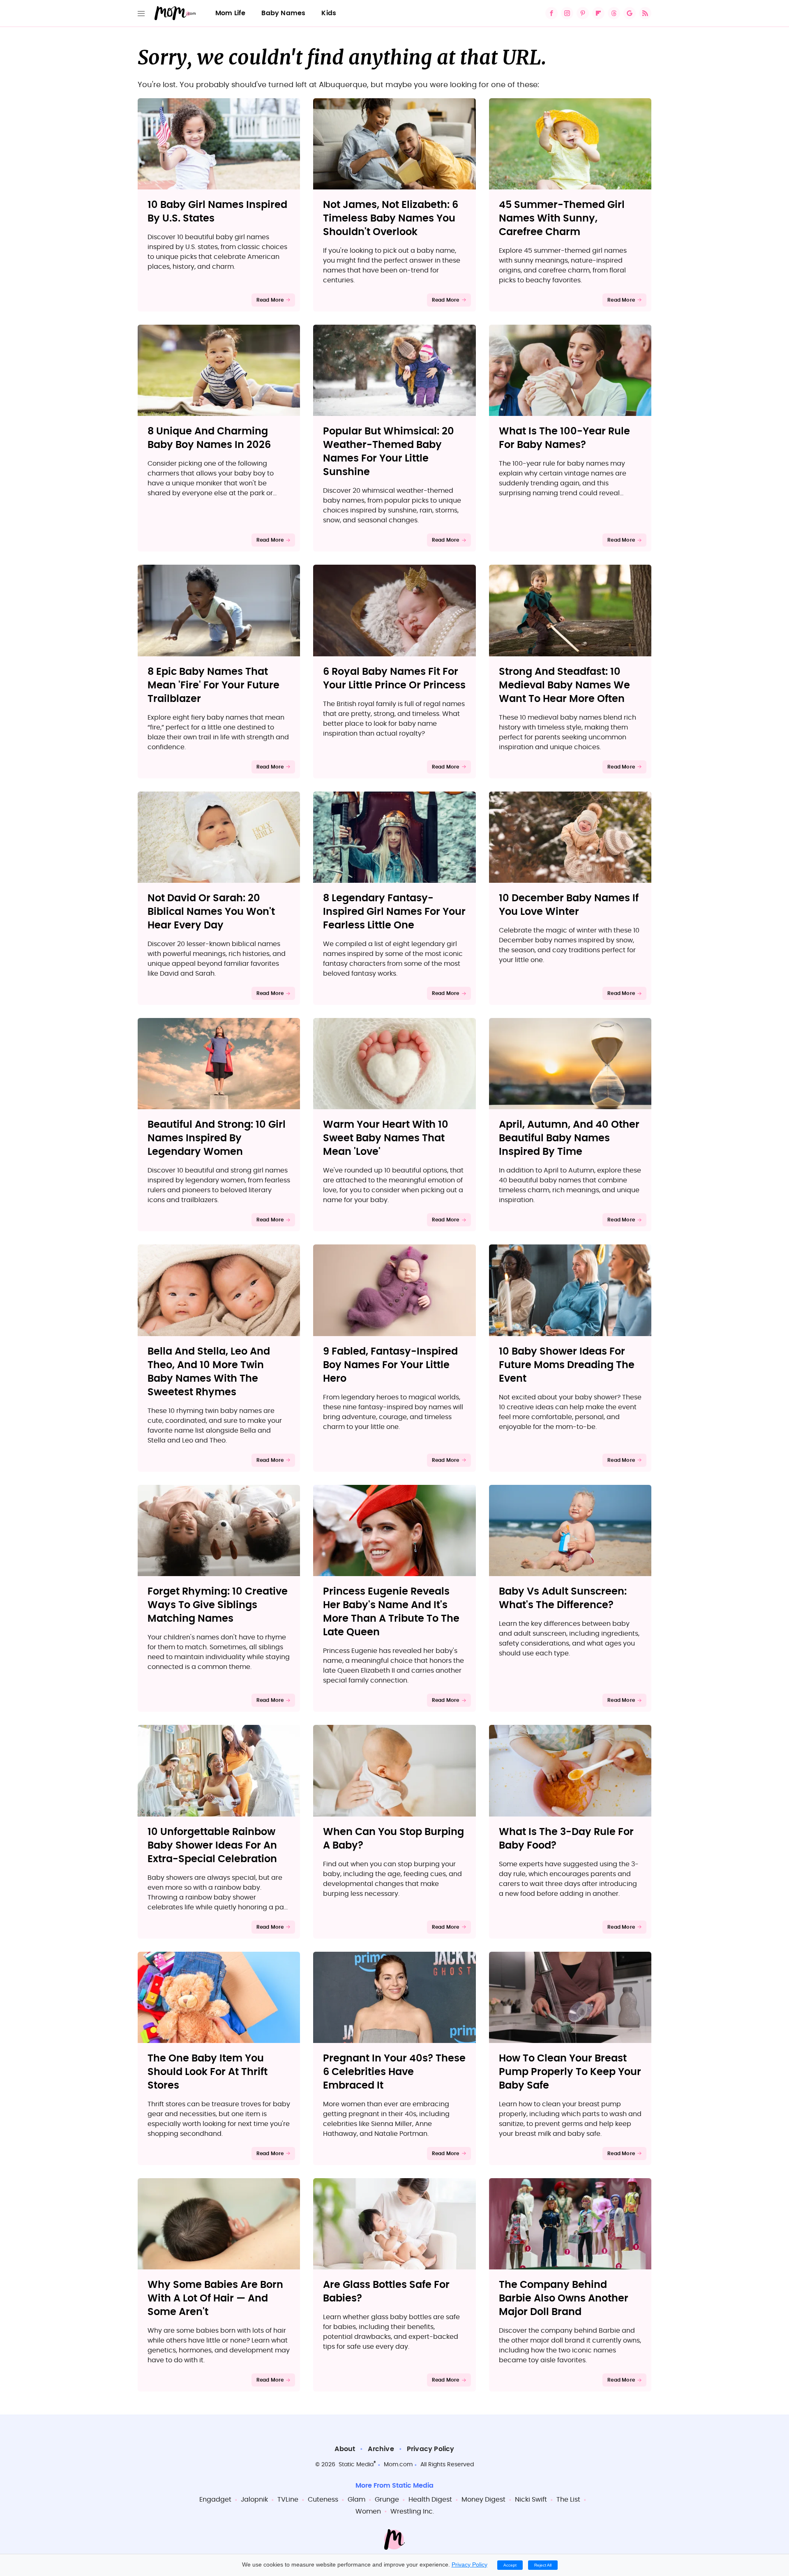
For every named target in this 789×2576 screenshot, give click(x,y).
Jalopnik (254, 2500)
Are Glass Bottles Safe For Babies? (386, 2292)
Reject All (543, 2565)
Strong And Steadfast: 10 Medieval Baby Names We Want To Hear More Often (564, 686)
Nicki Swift (531, 2500)
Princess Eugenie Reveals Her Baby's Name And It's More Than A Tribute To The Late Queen (391, 1612)
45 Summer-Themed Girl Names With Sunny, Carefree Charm (562, 219)
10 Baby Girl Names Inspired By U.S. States (217, 212)
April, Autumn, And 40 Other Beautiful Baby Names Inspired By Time (569, 1138)
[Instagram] (567, 13)
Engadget (215, 2500)
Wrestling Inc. (412, 2511)
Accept (510, 2565)
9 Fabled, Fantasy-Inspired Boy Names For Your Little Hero (390, 1365)
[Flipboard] (598, 13)
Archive (381, 2449)
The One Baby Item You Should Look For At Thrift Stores (208, 2072)
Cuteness (323, 2500)
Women (368, 2511)
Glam (356, 2500)
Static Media (356, 2465)
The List (568, 2500)
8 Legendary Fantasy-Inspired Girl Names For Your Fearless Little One (394, 912)
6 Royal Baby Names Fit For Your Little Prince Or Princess (394, 679)
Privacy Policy (431, 2449)
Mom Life (231, 13)
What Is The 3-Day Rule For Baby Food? (566, 1839)
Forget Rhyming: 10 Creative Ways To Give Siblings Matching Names (218, 1605)
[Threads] (614, 13)
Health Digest (430, 2500)
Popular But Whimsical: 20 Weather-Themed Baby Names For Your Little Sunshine (389, 452)
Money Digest (483, 2500)
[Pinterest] (583, 13)
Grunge (387, 2500)
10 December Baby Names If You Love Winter (569, 905)
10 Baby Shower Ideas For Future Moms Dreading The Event (567, 1365)
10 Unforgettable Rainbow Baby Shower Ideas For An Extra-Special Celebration (212, 1846)
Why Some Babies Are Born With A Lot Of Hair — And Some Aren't (215, 2299)
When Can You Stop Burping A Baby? (393, 1839)
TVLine (288, 2500)
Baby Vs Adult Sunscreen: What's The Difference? (563, 1598)
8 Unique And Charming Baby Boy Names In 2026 (209, 438)
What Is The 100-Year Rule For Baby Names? (564, 438)
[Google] (630, 13)
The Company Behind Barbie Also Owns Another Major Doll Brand (564, 2299)
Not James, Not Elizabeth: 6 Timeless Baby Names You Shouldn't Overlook (391, 219)
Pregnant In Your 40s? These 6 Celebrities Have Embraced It (394, 2072)
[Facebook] (551, 13)
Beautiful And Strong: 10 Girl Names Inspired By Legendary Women (217, 1138)
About (345, 2449)
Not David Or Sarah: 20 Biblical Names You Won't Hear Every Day (211, 912)
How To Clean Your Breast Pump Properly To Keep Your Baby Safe (570, 2072)
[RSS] (645, 13)
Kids (329, 13)
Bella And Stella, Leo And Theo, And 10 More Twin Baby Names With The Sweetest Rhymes (209, 1372)
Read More (270, 300)
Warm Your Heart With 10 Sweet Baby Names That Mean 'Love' (386, 1138)
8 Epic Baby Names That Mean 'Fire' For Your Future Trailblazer (213, 686)
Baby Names (283, 13)
